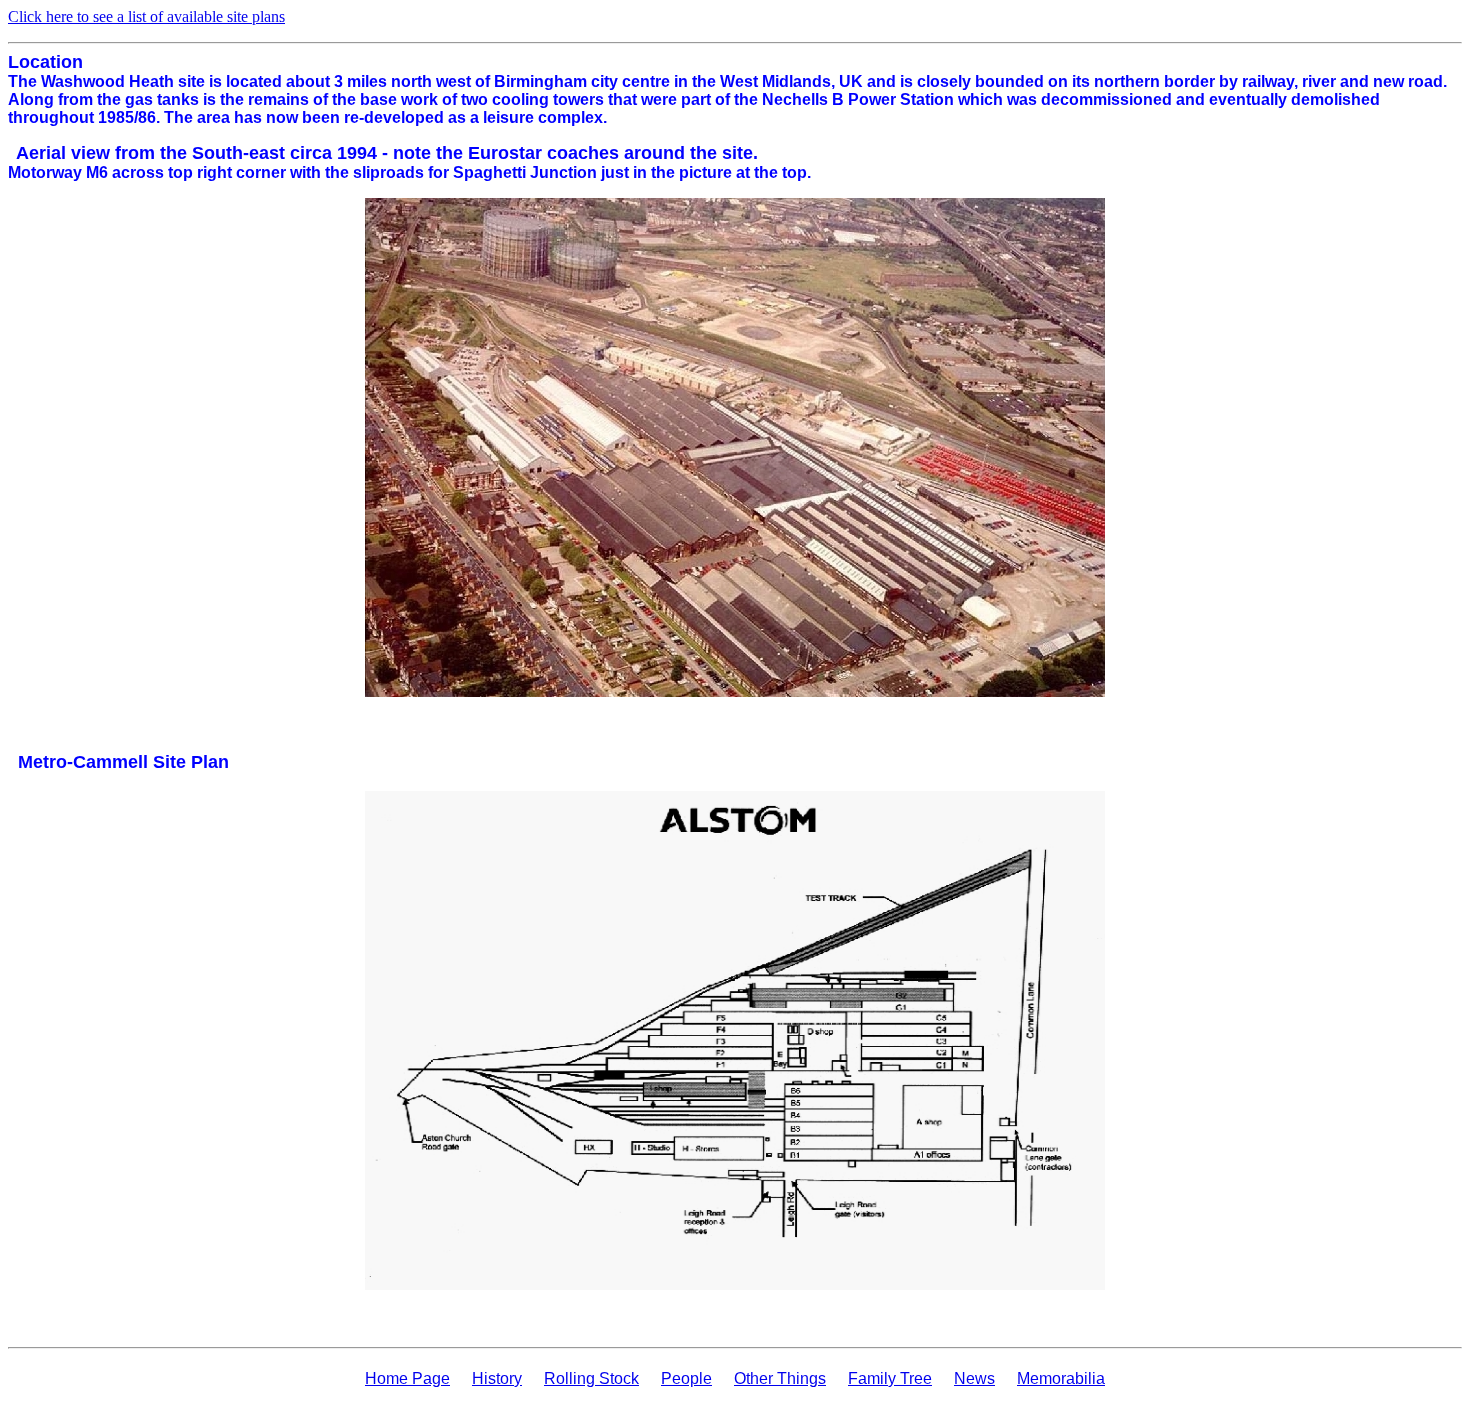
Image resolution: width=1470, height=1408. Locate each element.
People (686, 1378)
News (974, 1378)
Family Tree (890, 1378)
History (497, 1378)
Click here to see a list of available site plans (146, 16)
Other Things (780, 1378)
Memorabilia (1061, 1378)
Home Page (407, 1378)
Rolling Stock (591, 1378)
